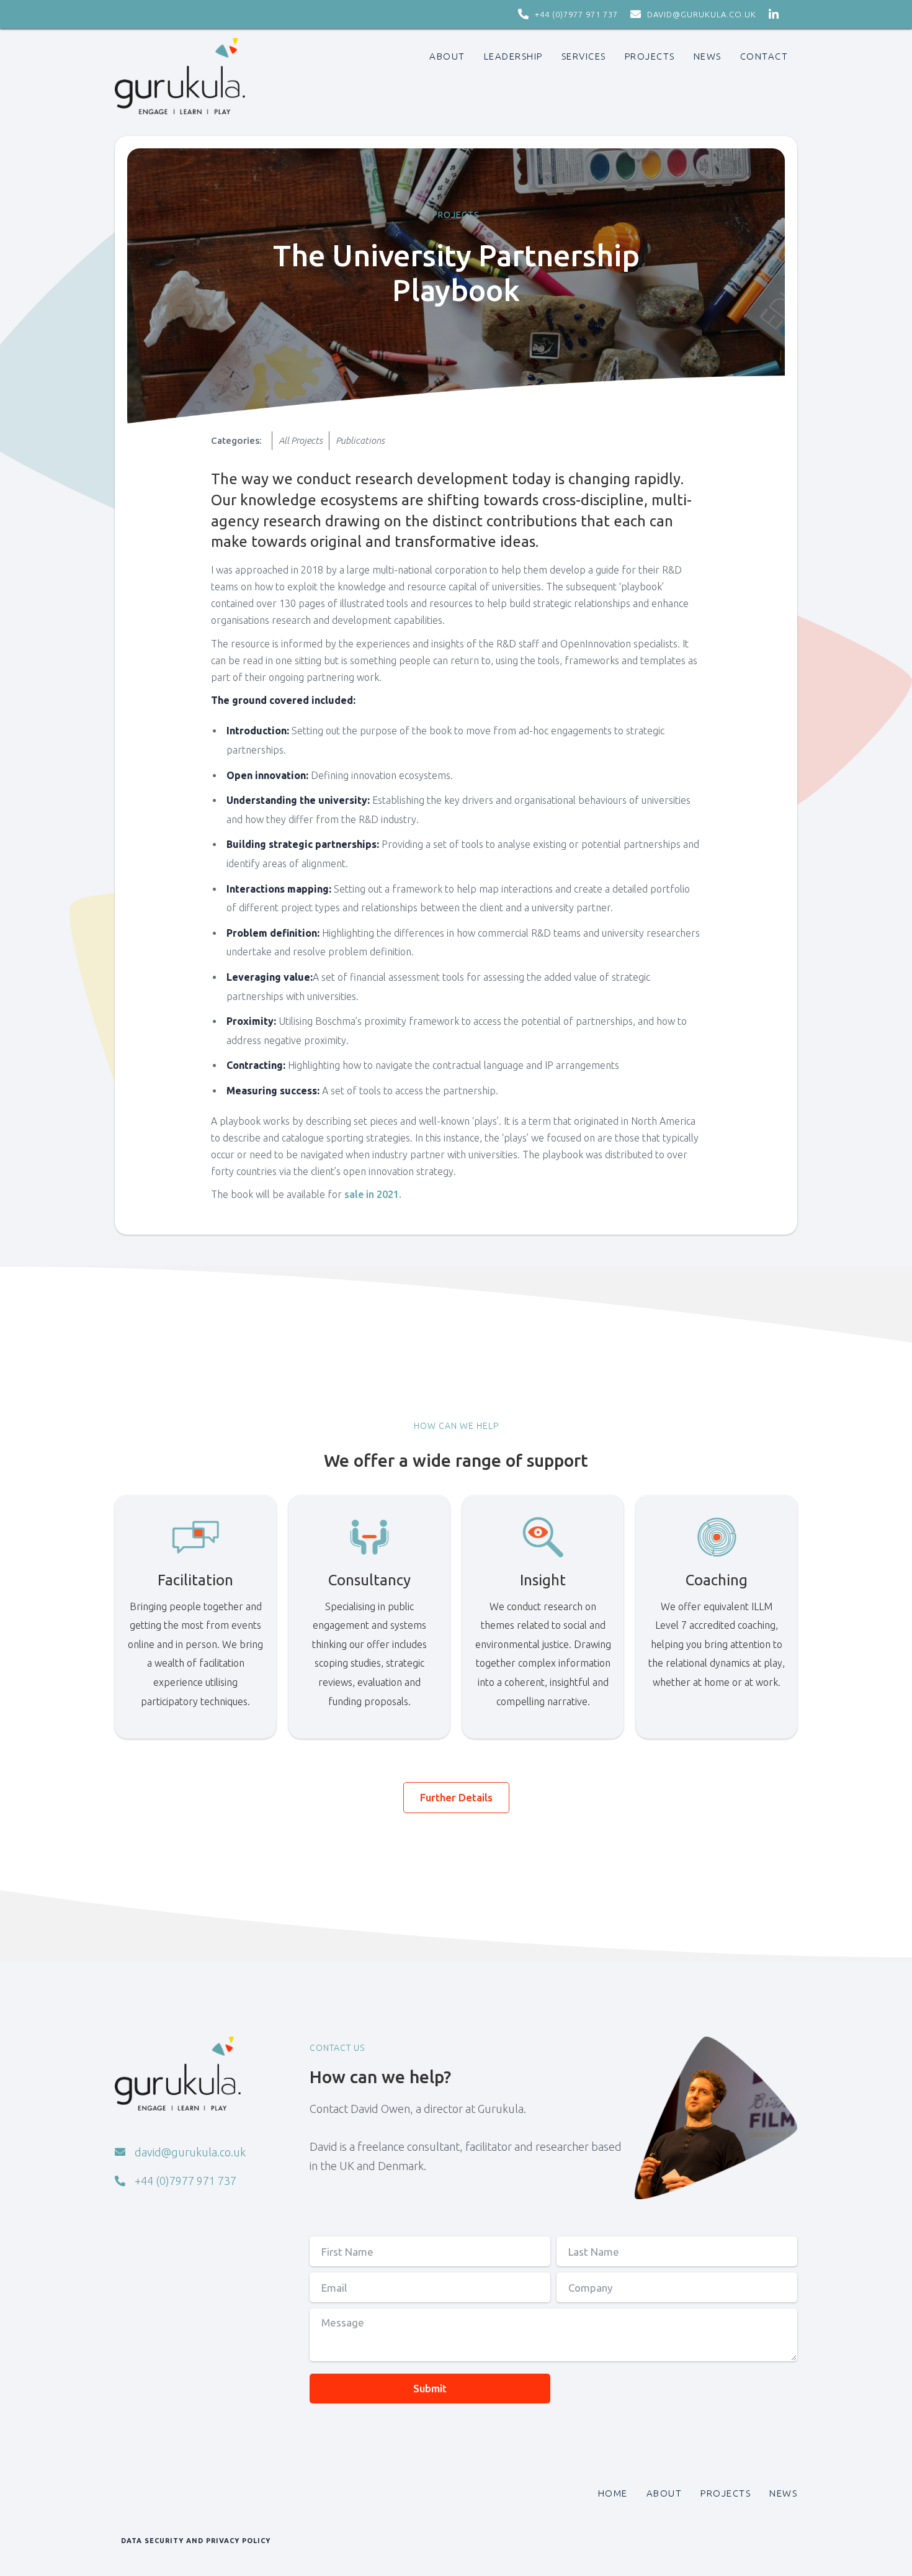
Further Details (456, 1797)
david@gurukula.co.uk (702, 14)
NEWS (783, 2493)
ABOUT (447, 56)
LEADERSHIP (513, 56)
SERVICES (584, 56)
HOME (613, 2493)
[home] (180, 76)
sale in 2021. (373, 1194)
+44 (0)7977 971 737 (576, 14)
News (708, 56)
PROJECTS (650, 56)
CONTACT (764, 56)
